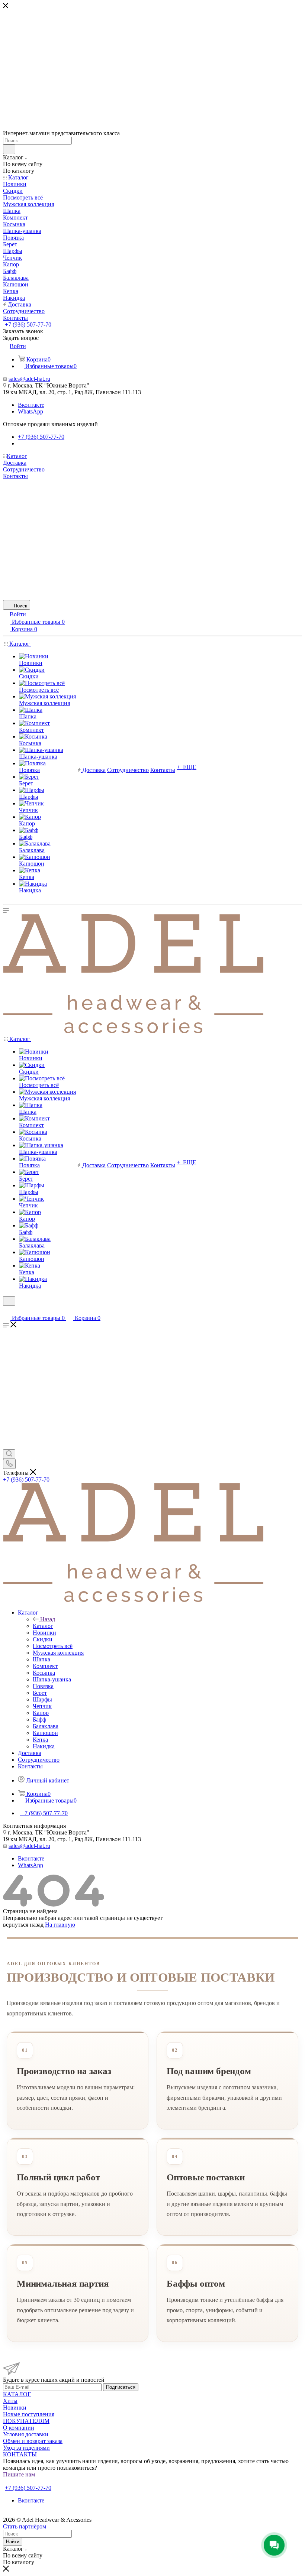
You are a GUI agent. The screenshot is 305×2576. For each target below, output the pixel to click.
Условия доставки (26, 2434)
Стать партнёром (26, 2481)
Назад (48, 1619)
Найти (13, 2542)
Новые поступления (29, 2414)
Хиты (10, 2401)
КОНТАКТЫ (20, 2454)
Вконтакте (31, 405)
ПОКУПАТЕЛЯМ (26, 2421)
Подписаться (121, 2387)
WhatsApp (30, 411)
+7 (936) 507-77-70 (28, 325)
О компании (19, 2428)
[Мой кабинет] (6, 1310)
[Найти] (9, 149)
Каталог (43, 1626)
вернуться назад (23, 1925)
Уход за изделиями (26, 2448)
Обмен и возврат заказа (33, 2441)
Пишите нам (19, 2474)
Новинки (15, 2408)
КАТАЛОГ (17, 2394)
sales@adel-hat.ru (29, 379)
